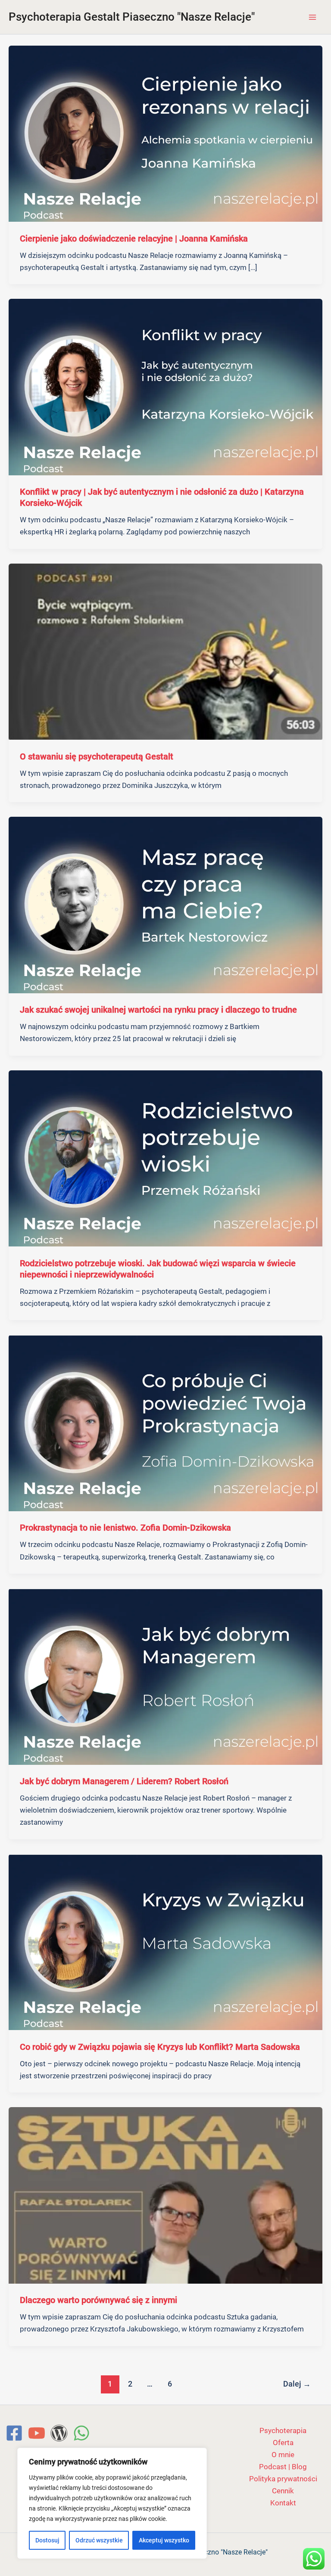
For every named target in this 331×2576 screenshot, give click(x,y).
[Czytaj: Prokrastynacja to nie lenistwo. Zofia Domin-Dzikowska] (165, 1423)
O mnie (283, 2455)
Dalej (297, 2384)
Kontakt (283, 2503)
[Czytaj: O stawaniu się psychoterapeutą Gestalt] (165, 651)
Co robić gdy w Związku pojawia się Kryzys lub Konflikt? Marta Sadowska (160, 2047)
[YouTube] (37, 2433)
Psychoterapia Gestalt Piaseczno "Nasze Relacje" (132, 17)
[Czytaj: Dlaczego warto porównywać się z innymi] (165, 2195)
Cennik (283, 2491)
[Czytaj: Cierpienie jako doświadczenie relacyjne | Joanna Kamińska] (165, 133)
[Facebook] (14, 2433)
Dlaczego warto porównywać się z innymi (98, 2300)
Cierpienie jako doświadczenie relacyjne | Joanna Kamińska (134, 239)
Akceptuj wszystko (164, 2540)
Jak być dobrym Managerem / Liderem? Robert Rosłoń (124, 1781)
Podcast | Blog (283, 2467)
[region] (112, 2503)
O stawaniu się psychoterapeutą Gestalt (97, 756)
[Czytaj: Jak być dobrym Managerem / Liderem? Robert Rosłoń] (165, 1676)
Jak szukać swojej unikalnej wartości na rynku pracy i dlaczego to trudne (158, 1010)
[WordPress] (59, 2433)
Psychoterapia (283, 2430)
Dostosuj (47, 2540)
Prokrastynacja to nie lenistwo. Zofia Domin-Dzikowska (125, 1528)
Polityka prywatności (283, 2479)
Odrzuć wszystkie (99, 2540)
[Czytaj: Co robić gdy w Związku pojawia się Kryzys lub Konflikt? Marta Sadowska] (165, 1941)
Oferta (283, 2443)
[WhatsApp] (81, 2433)
